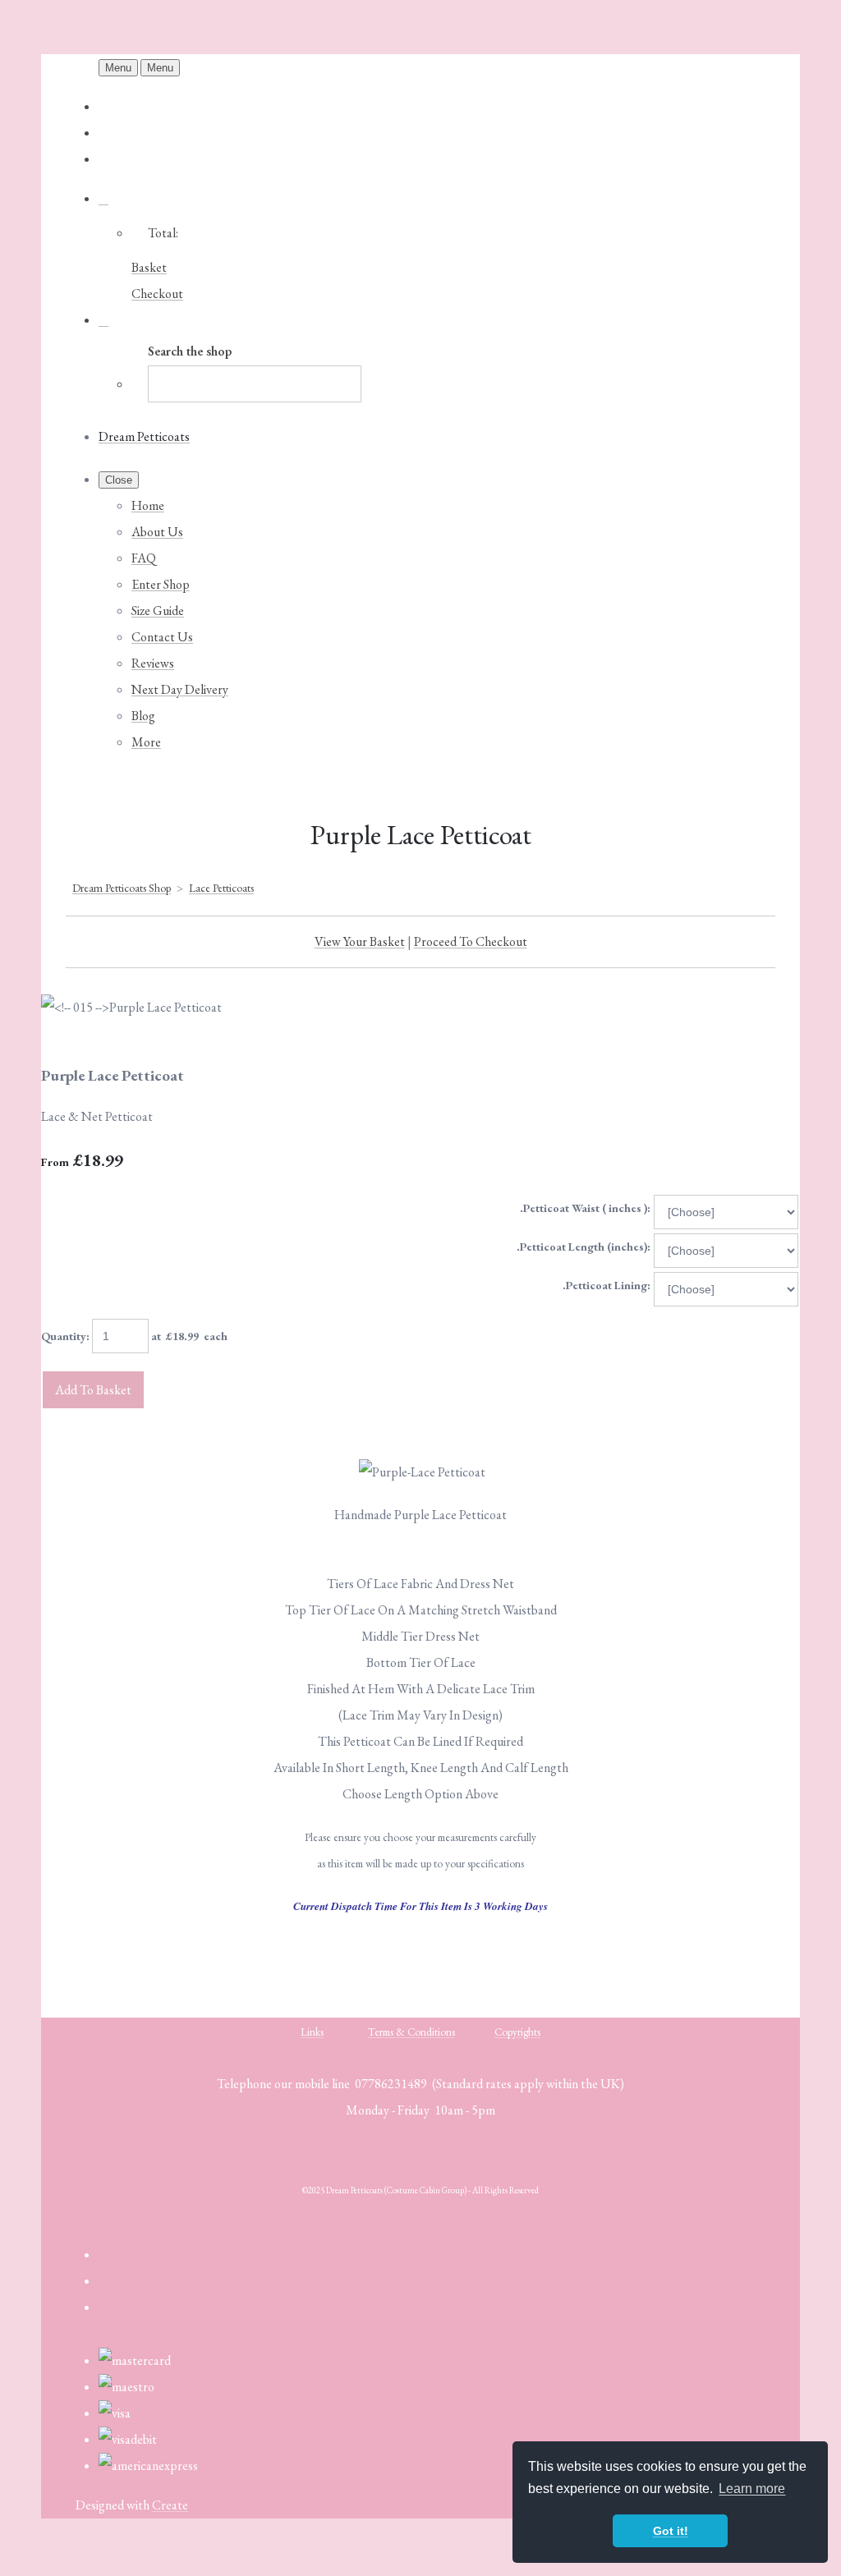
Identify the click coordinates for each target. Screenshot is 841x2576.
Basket (149, 267)
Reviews (153, 663)
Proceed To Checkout (471, 941)
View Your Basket (360, 941)
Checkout (157, 294)
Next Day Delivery (180, 689)
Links (312, 2032)
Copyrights (517, 2032)
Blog (143, 716)
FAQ (144, 558)
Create (170, 2505)
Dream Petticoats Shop (122, 888)
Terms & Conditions (411, 2032)
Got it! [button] (671, 2531)
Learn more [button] (752, 2489)
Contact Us (162, 637)
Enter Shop (161, 584)
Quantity (64, 1336)
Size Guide (158, 611)
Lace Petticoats (221, 888)
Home (148, 505)
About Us (157, 532)
